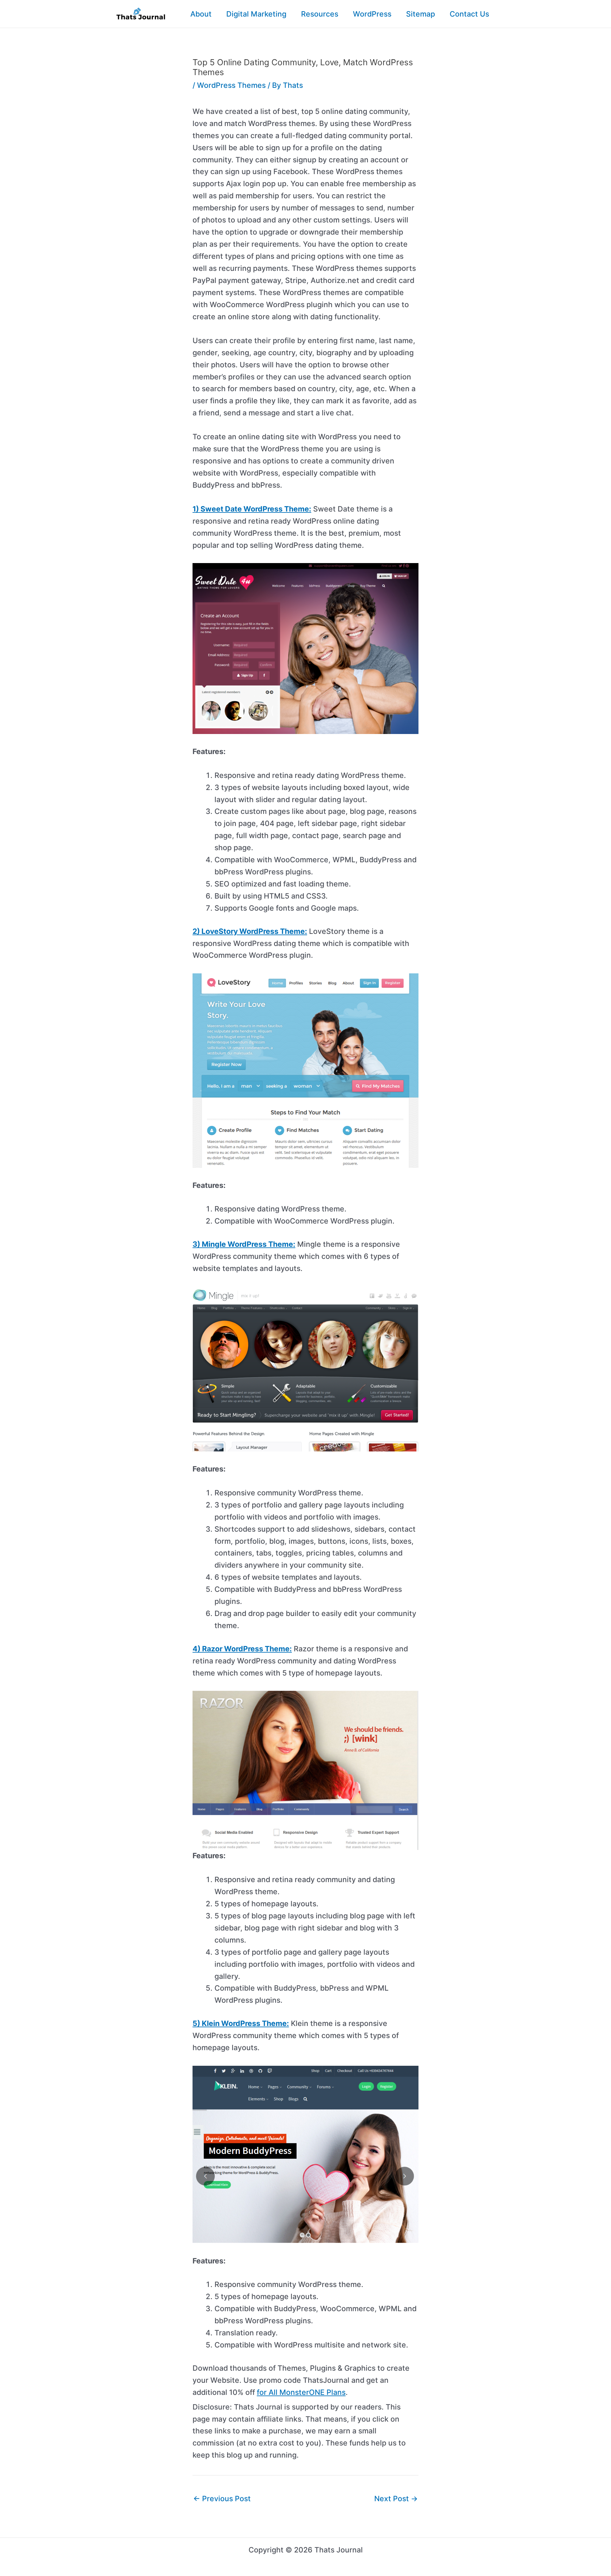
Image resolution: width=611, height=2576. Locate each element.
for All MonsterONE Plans (301, 2392)
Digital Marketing (256, 14)
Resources (320, 14)
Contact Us (469, 14)
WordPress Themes (231, 85)
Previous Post (222, 2499)
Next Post (396, 2499)
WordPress (372, 14)
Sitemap (421, 14)
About (201, 14)
